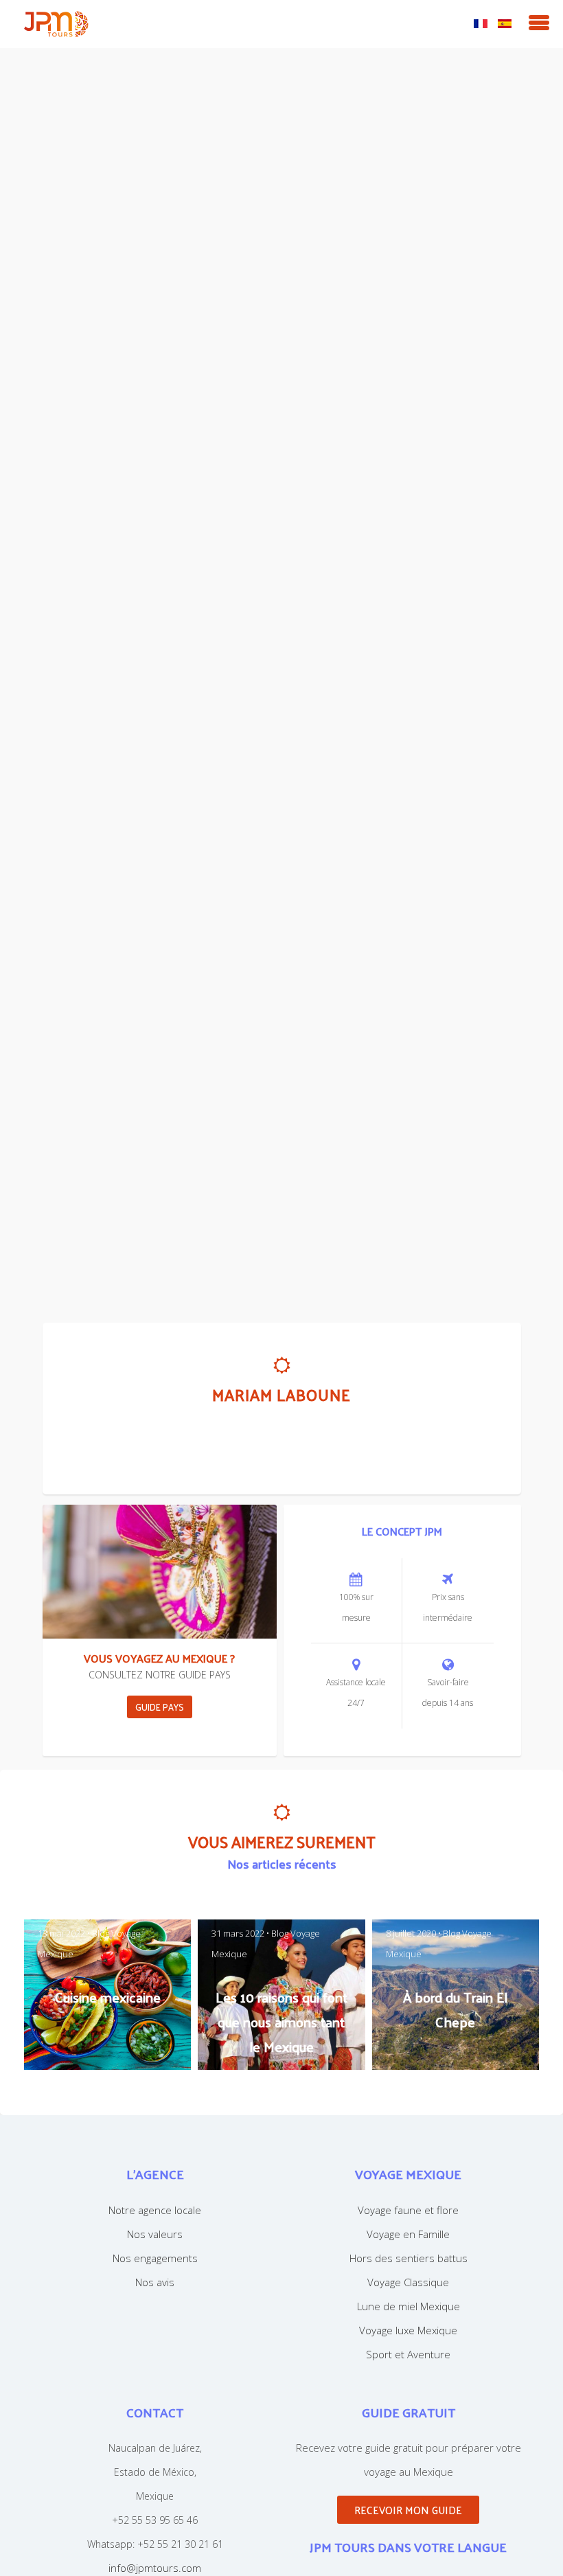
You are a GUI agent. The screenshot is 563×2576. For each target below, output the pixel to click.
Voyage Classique (408, 2282)
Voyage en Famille (408, 2234)
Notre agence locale (155, 2210)
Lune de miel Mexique (409, 2306)
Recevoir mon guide (408, 2510)
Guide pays (160, 1707)
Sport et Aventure (408, 2354)
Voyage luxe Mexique (408, 2330)
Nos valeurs (155, 2234)
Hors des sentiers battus (409, 2258)
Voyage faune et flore (408, 2210)
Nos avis (155, 2282)
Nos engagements (155, 2258)
